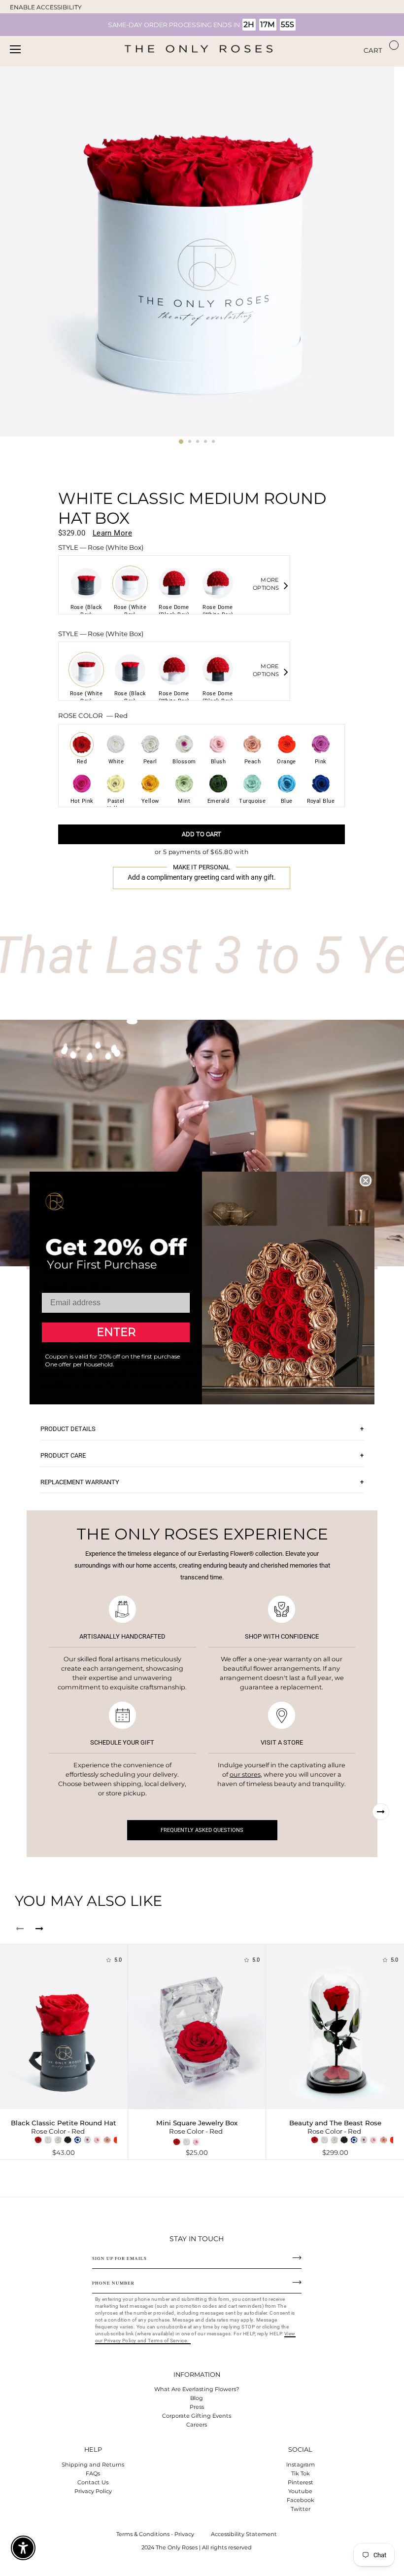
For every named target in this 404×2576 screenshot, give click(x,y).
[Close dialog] (366, 1181)
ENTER (116, 1332)
